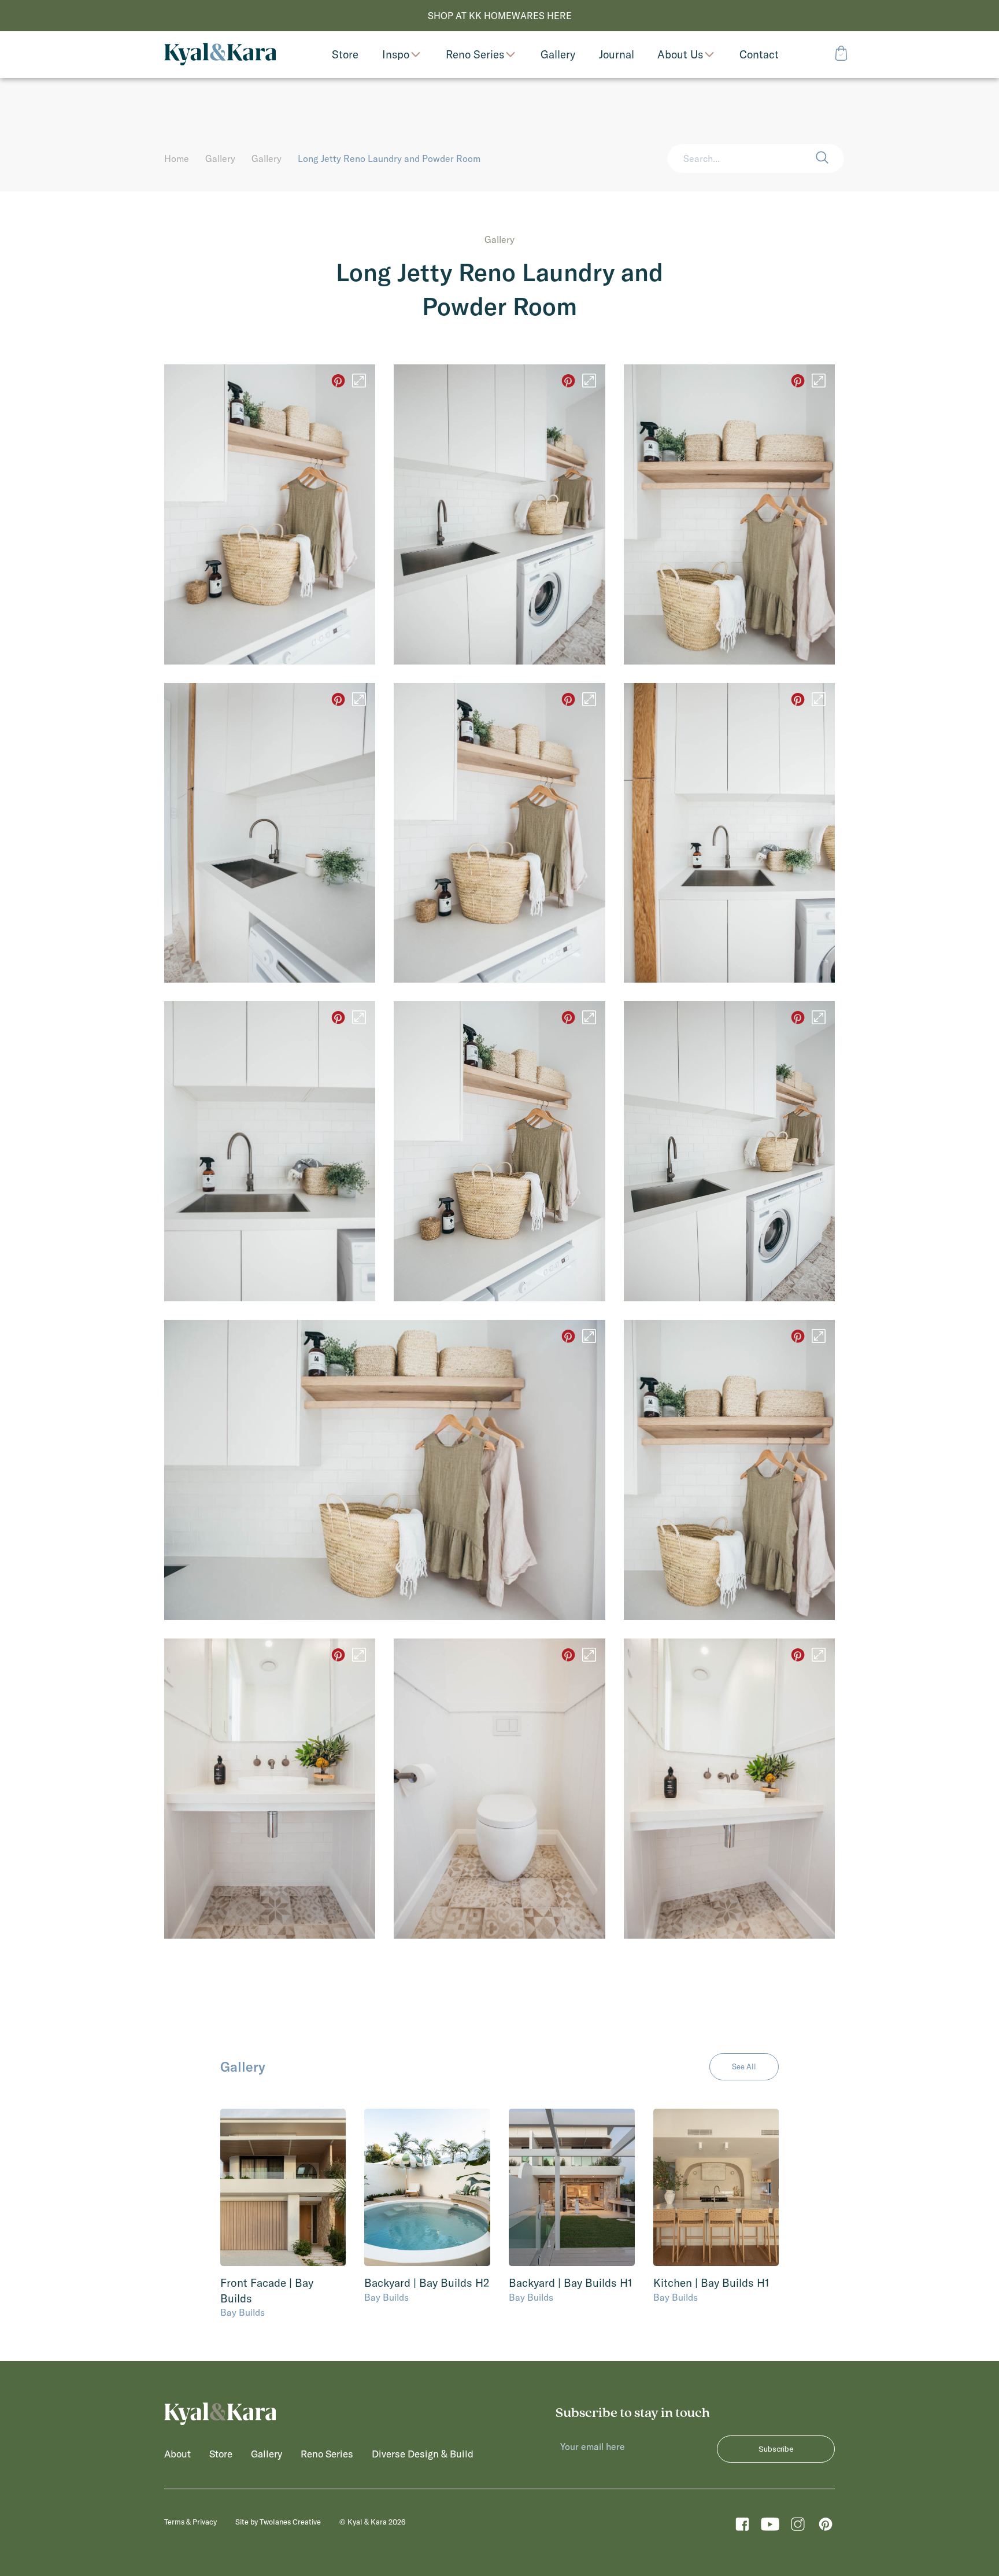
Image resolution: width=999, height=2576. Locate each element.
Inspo (396, 55)
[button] (830, 158)
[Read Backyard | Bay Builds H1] (572, 2187)
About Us (680, 55)
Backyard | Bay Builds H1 (571, 2283)
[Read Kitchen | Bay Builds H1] (716, 2187)
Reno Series (475, 55)
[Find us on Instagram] (798, 2527)
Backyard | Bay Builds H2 (427, 2283)
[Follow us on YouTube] (770, 2527)
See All (744, 2066)
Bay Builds (243, 2312)
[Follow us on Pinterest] (826, 2527)
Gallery (220, 158)
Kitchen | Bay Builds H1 (711, 2283)
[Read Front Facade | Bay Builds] (283, 2187)
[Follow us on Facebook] (742, 2527)
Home (177, 158)
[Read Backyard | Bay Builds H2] (427, 2187)
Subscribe (776, 2449)
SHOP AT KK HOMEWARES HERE (500, 16)
